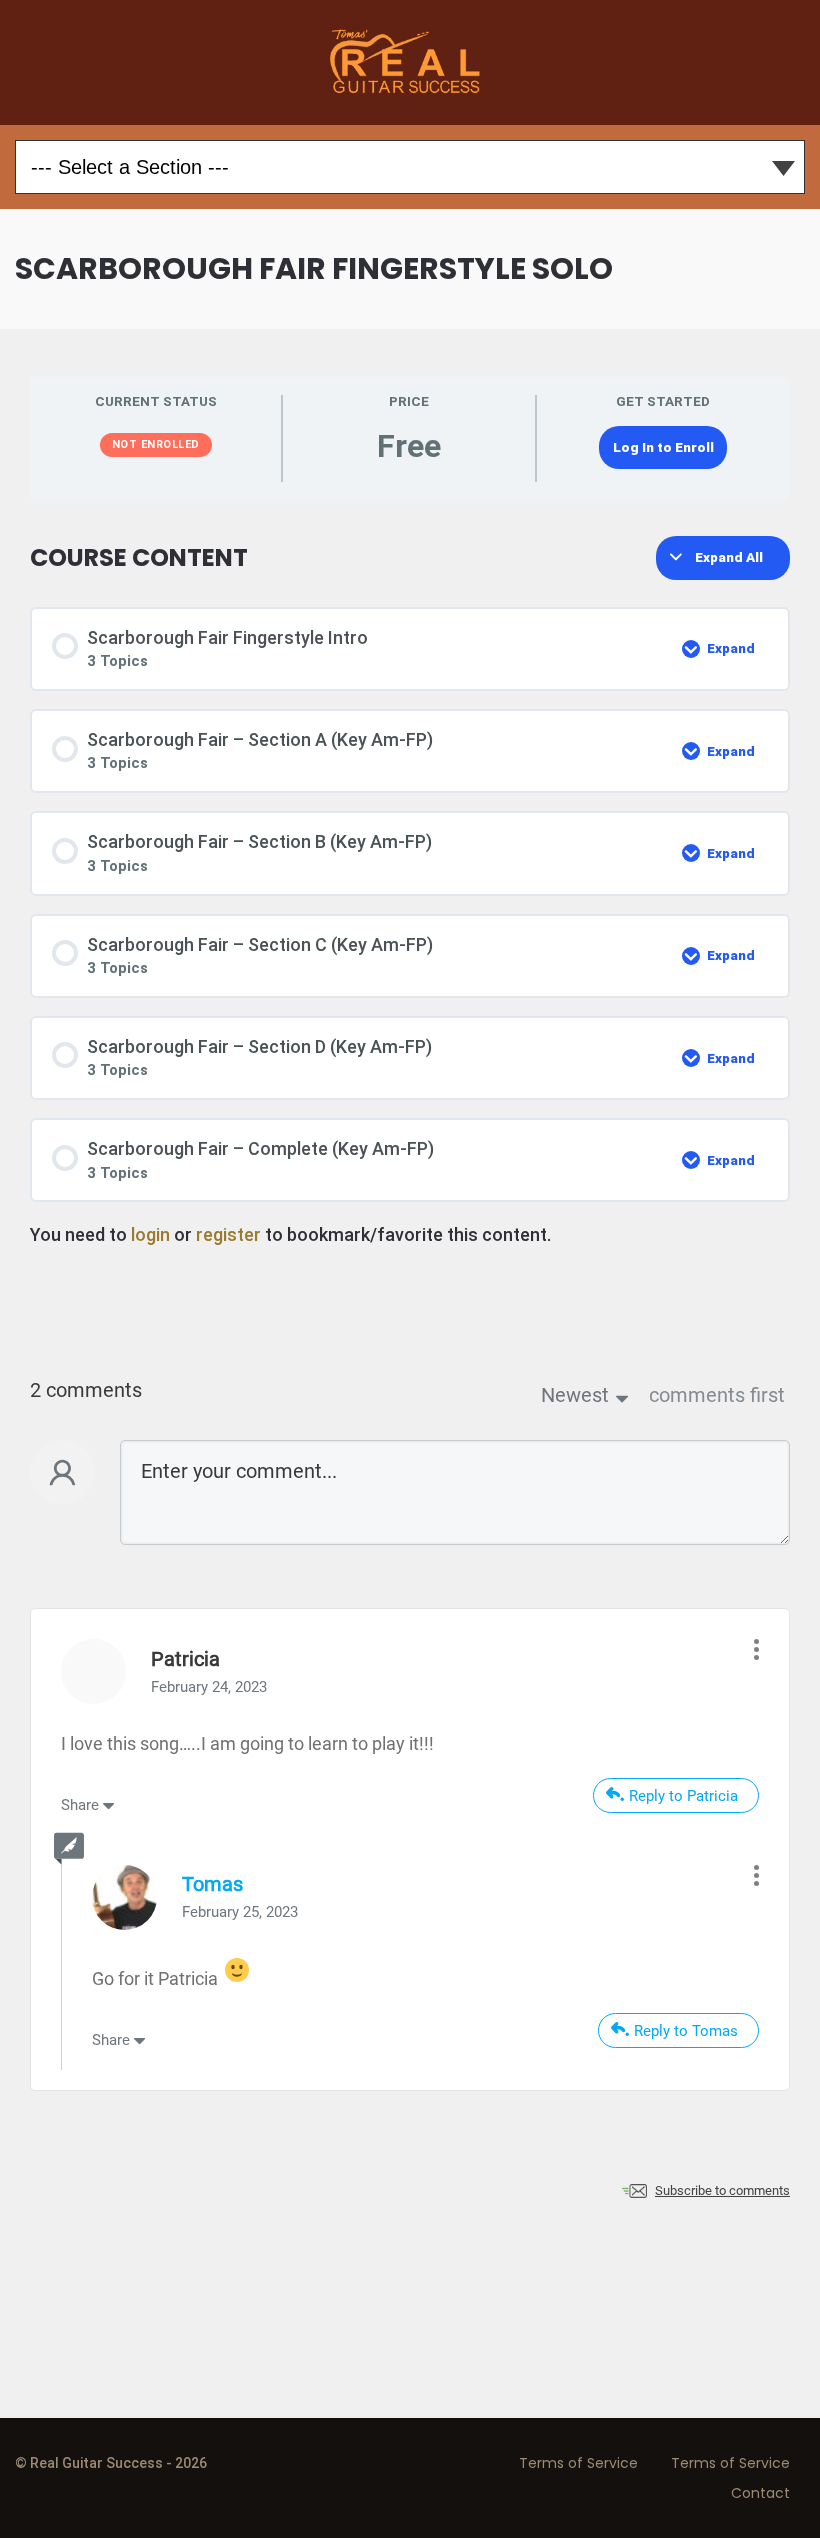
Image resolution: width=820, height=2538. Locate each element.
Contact (760, 2493)
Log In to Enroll (663, 447)
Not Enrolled (156, 444)
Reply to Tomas (686, 2031)
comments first (717, 1395)
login (150, 1234)
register (228, 1234)
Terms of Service (578, 2463)
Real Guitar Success (410, 62)
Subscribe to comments (722, 2190)
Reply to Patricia (683, 1796)
